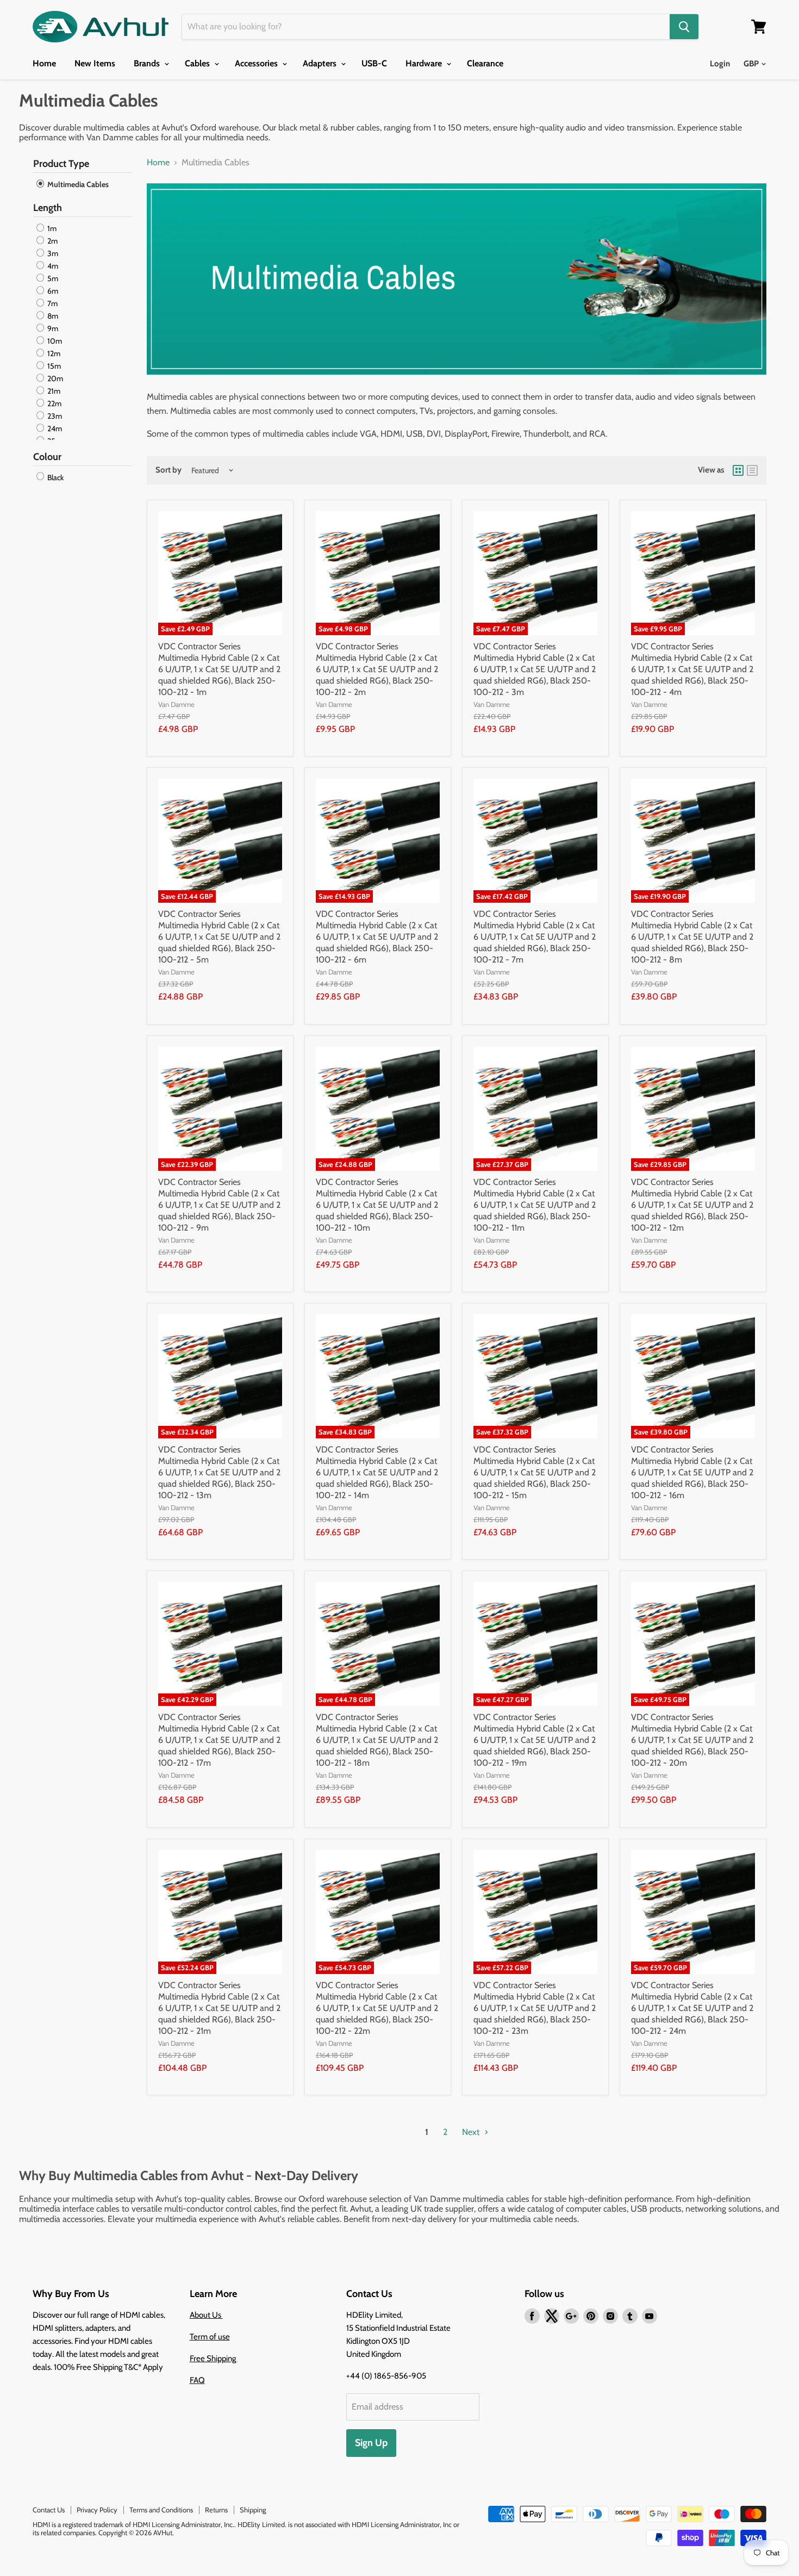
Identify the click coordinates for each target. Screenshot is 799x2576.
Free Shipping (214, 2358)
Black (55, 477)
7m (52, 303)
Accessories (257, 63)
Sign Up (371, 2443)
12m (53, 353)
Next (472, 2132)
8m (52, 316)
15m (53, 366)
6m (52, 291)
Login (720, 64)
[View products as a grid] (738, 470)
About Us (206, 2315)
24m (54, 429)
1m (51, 228)
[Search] (684, 27)
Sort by (168, 470)
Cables (198, 63)
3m (52, 253)
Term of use (210, 2337)
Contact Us (49, 2510)
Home (44, 63)
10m (54, 341)
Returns (216, 2510)
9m (52, 328)
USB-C (374, 63)
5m (52, 278)
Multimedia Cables (77, 184)
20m (54, 378)
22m (54, 404)
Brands (148, 63)
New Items (95, 63)
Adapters (321, 63)
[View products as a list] (752, 470)
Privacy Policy (97, 2510)
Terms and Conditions (161, 2510)
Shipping (253, 2510)
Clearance (485, 63)
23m (54, 416)
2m (52, 241)
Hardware (425, 63)
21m (53, 391)
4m (52, 266)
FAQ (197, 2380)
